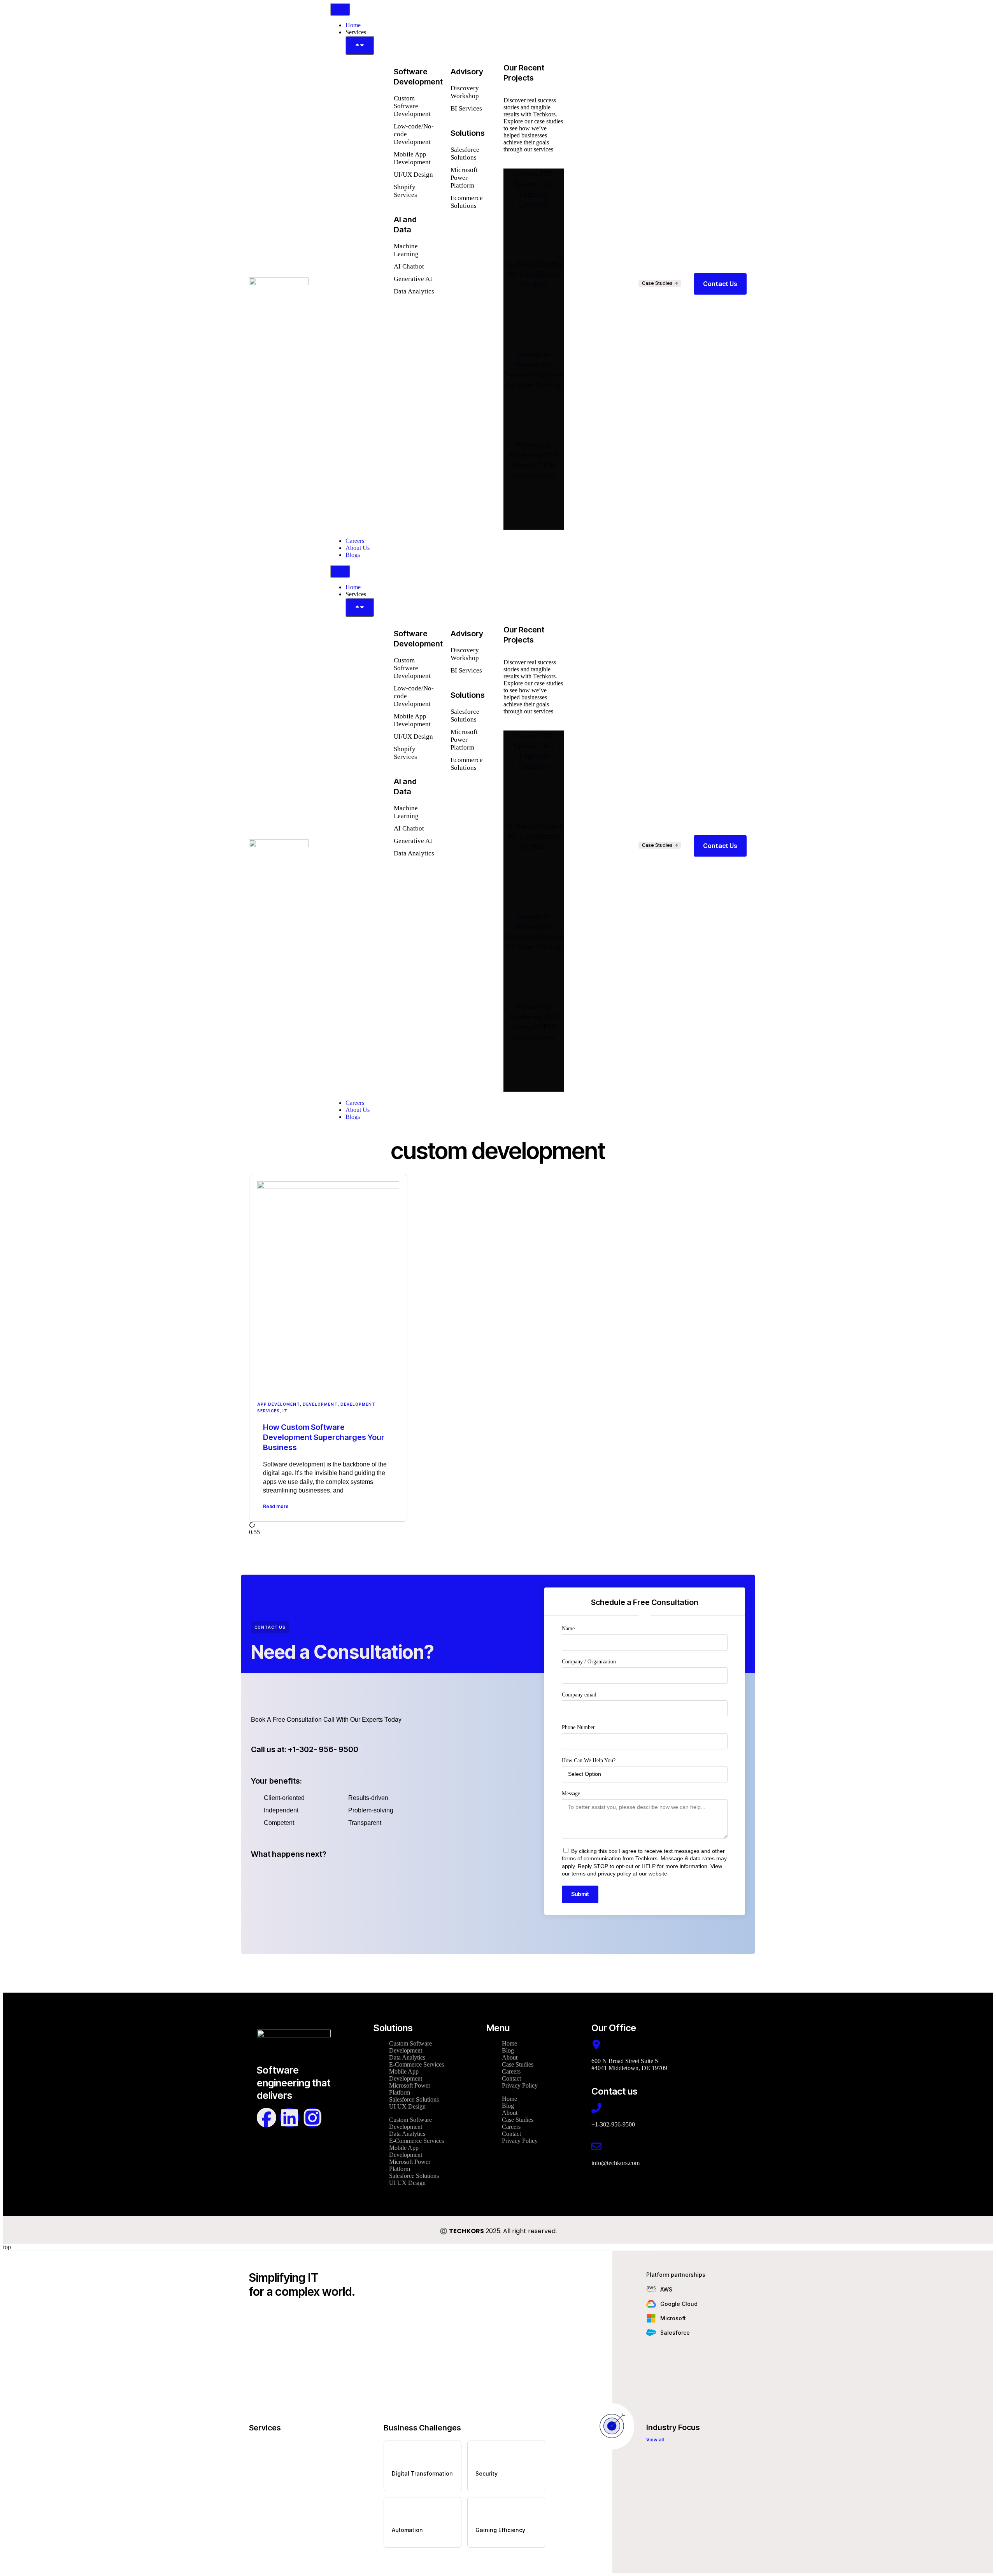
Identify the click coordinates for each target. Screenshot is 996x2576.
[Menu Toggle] (340, 9)
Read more (276, 1506)
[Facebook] (267, 2118)
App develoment (279, 1404)
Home (509, 2043)
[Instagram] (312, 2118)
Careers (511, 2071)
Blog (508, 2050)
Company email (579, 1695)
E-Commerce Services (416, 2064)
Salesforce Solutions (414, 2099)
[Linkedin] (289, 2118)
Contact (511, 2078)
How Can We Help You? (589, 1760)
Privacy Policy (520, 2085)
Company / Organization (589, 1662)
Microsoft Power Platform (410, 2089)
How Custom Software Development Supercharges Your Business (324, 1437)
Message (571, 1794)
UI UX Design (407, 2106)
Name (568, 1629)
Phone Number (578, 1727)
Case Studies (518, 2064)
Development (320, 1404)
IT (285, 1411)
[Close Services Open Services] (360, 45)
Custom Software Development (410, 2047)
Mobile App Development (406, 2075)
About (510, 2057)
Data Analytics (407, 2057)
